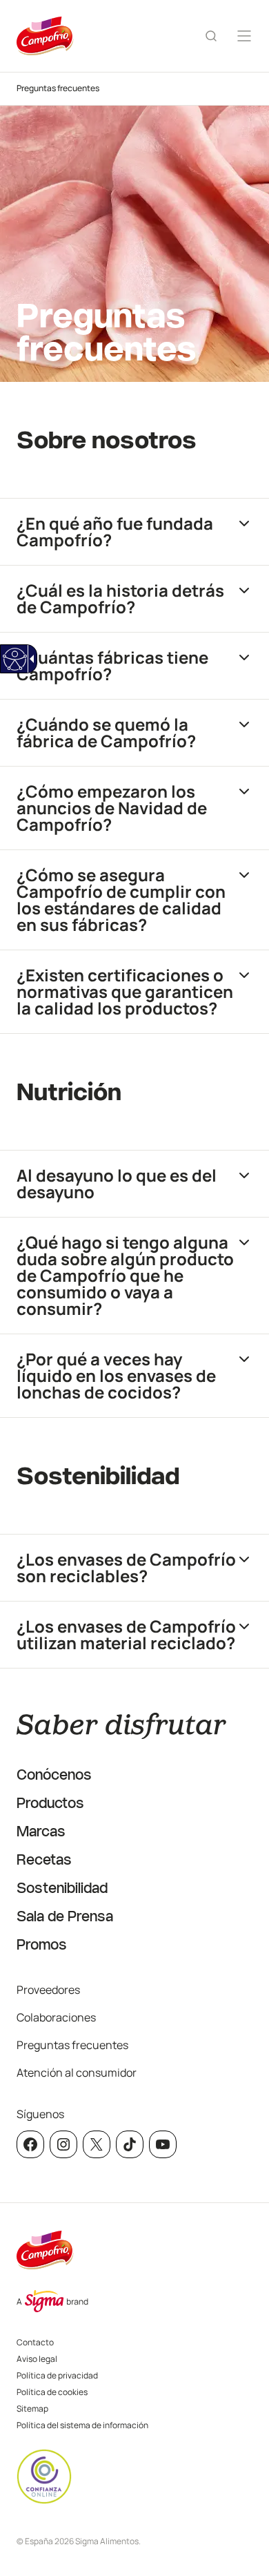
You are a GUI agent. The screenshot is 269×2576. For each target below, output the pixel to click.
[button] (134, 531)
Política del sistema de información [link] (82, 2425)
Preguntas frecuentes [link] (58, 88)
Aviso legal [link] (37, 2359)
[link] (14, 659)
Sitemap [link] (32, 2409)
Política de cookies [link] (52, 2392)
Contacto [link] (35, 2342)
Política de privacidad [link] (57, 2375)
